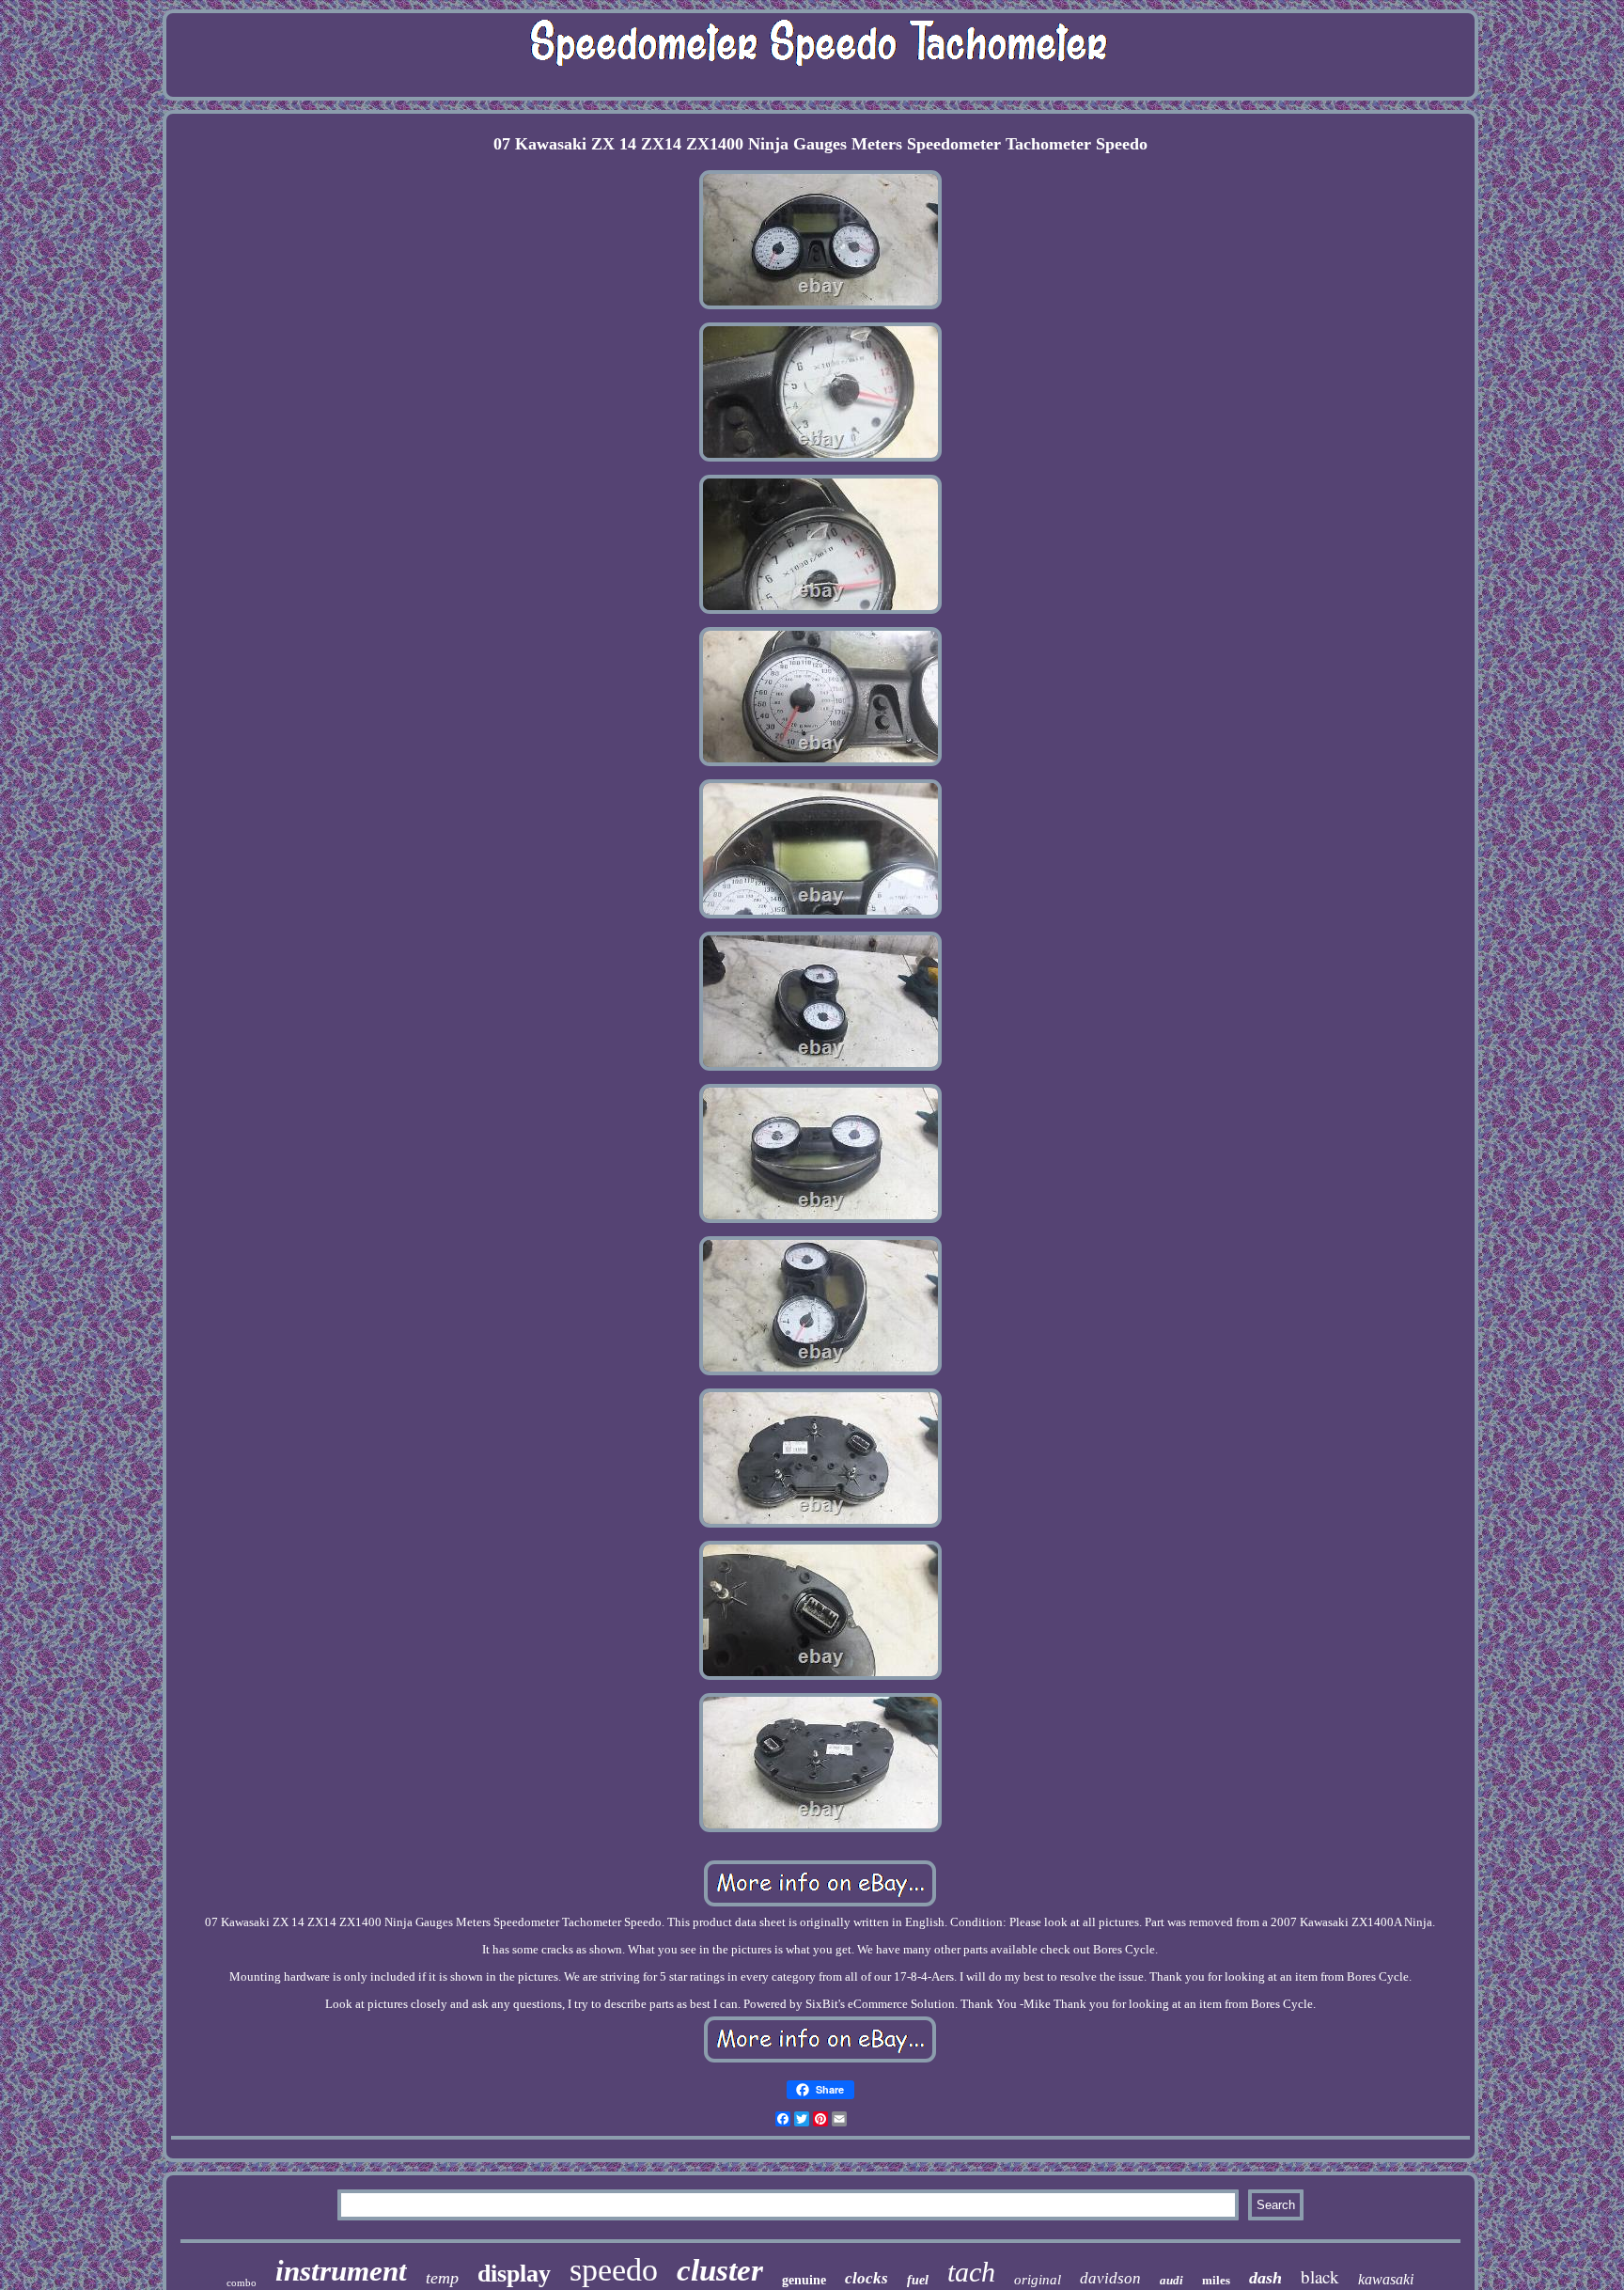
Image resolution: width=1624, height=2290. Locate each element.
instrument (341, 2271)
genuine (804, 2280)
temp (442, 2278)
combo (242, 2282)
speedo (614, 2270)
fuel (918, 2280)
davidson (1110, 2278)
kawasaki (1386, 2279)
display (514, 2274)
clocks (867, 2278)
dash (1265, 2278)
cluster (720, 2270)
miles (1216, 2280)
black (1320, 2276)
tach (971, 2272)
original (1038, 2280)
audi (1171, 2280)
